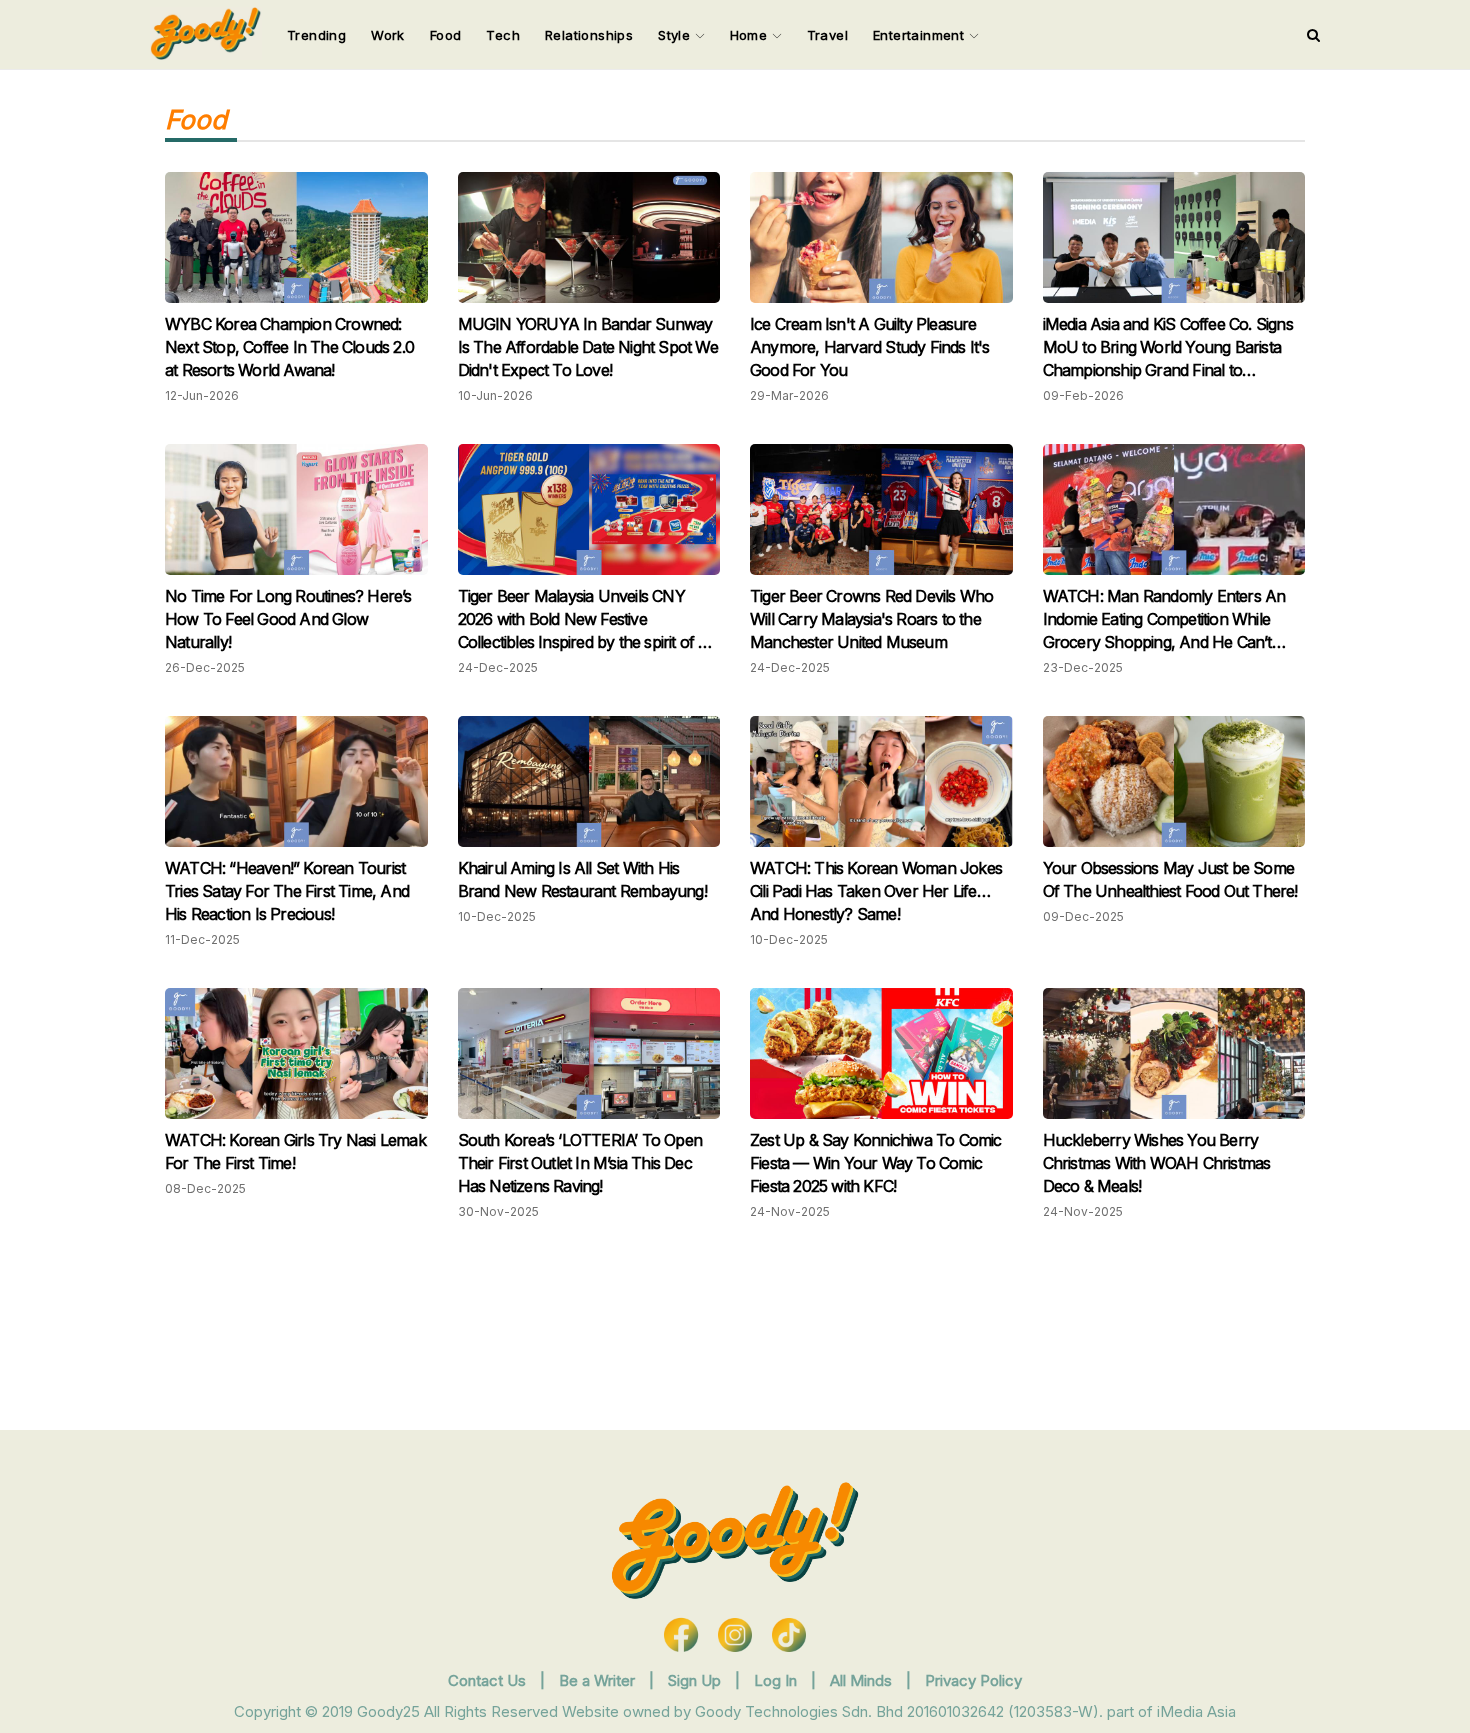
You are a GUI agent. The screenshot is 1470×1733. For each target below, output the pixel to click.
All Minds (863, 1680)
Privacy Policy (973, 1680)
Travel (827, 35)
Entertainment (921, 35)
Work (388, 35)
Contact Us (487, 1680)
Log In (777, 1680)
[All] (1313, 35)
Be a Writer (597, 1680)
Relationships (589, 35)
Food (446, 35)
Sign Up (696, 1680)
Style (676, 35)
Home (751, 35)
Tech (503, 35)
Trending (316, 35)
